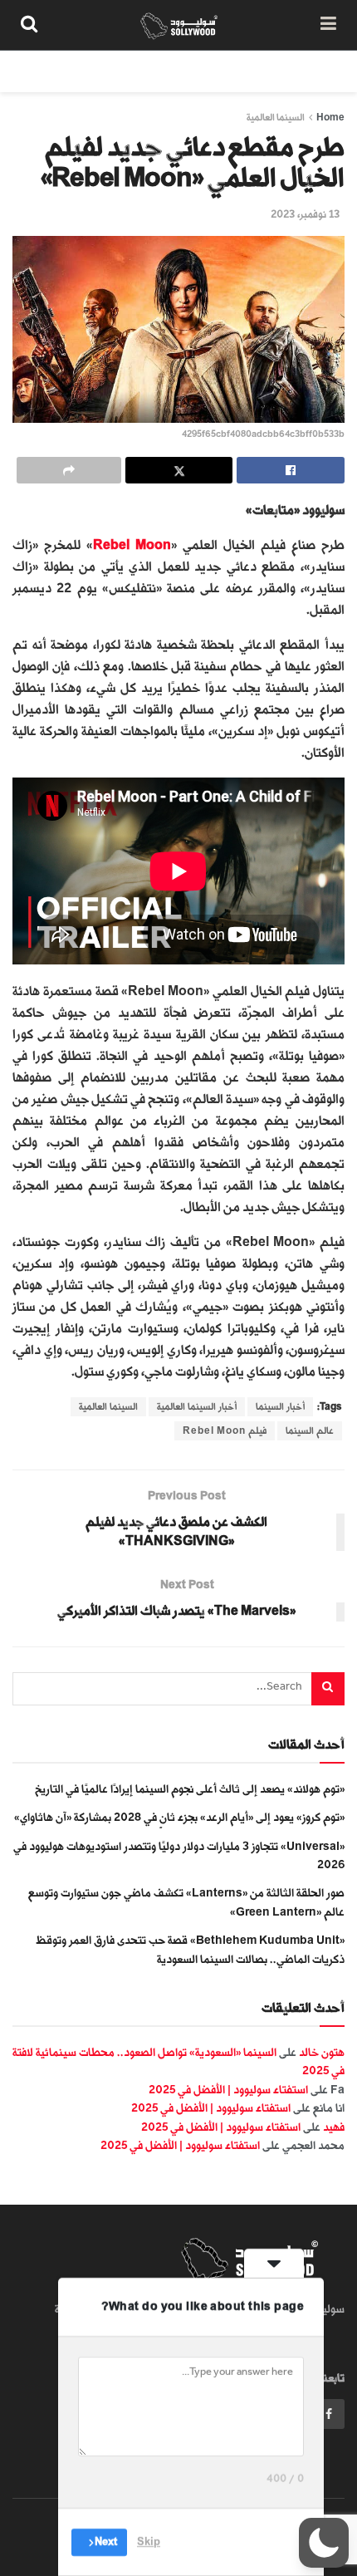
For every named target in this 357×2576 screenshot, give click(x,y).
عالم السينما (310, 1431)
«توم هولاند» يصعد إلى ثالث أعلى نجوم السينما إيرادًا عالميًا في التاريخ (190, 1789)
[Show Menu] (328, 25)
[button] (324, 2543)
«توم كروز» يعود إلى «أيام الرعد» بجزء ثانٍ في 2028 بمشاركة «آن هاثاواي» (179, 1817)
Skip (149, 2542)
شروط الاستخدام (147, 71)
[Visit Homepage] (179, 25)
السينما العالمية (276, 118)
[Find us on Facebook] (329, 2414)
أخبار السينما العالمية (197, 1407)
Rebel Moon (132, 545)
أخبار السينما (280, 1407)
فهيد (334, 2127)
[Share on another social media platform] (69, 470)
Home (330, 118)
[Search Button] (29, 25)
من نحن (327, 71)
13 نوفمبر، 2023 (305, 214)
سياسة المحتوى (247, 71)
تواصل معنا (56, 71)
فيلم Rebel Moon (225, 1431)
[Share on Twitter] (179, 470)
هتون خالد (322, 2052)
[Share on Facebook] (291, 470)
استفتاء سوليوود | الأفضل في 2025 (228, 2090)
